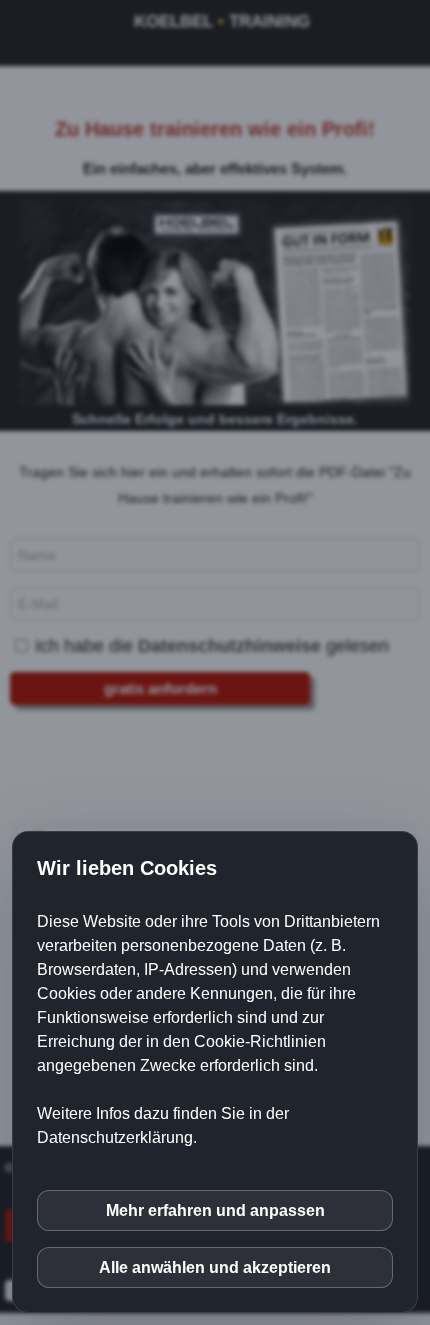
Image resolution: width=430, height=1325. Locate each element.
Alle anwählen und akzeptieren (215, 1267)
